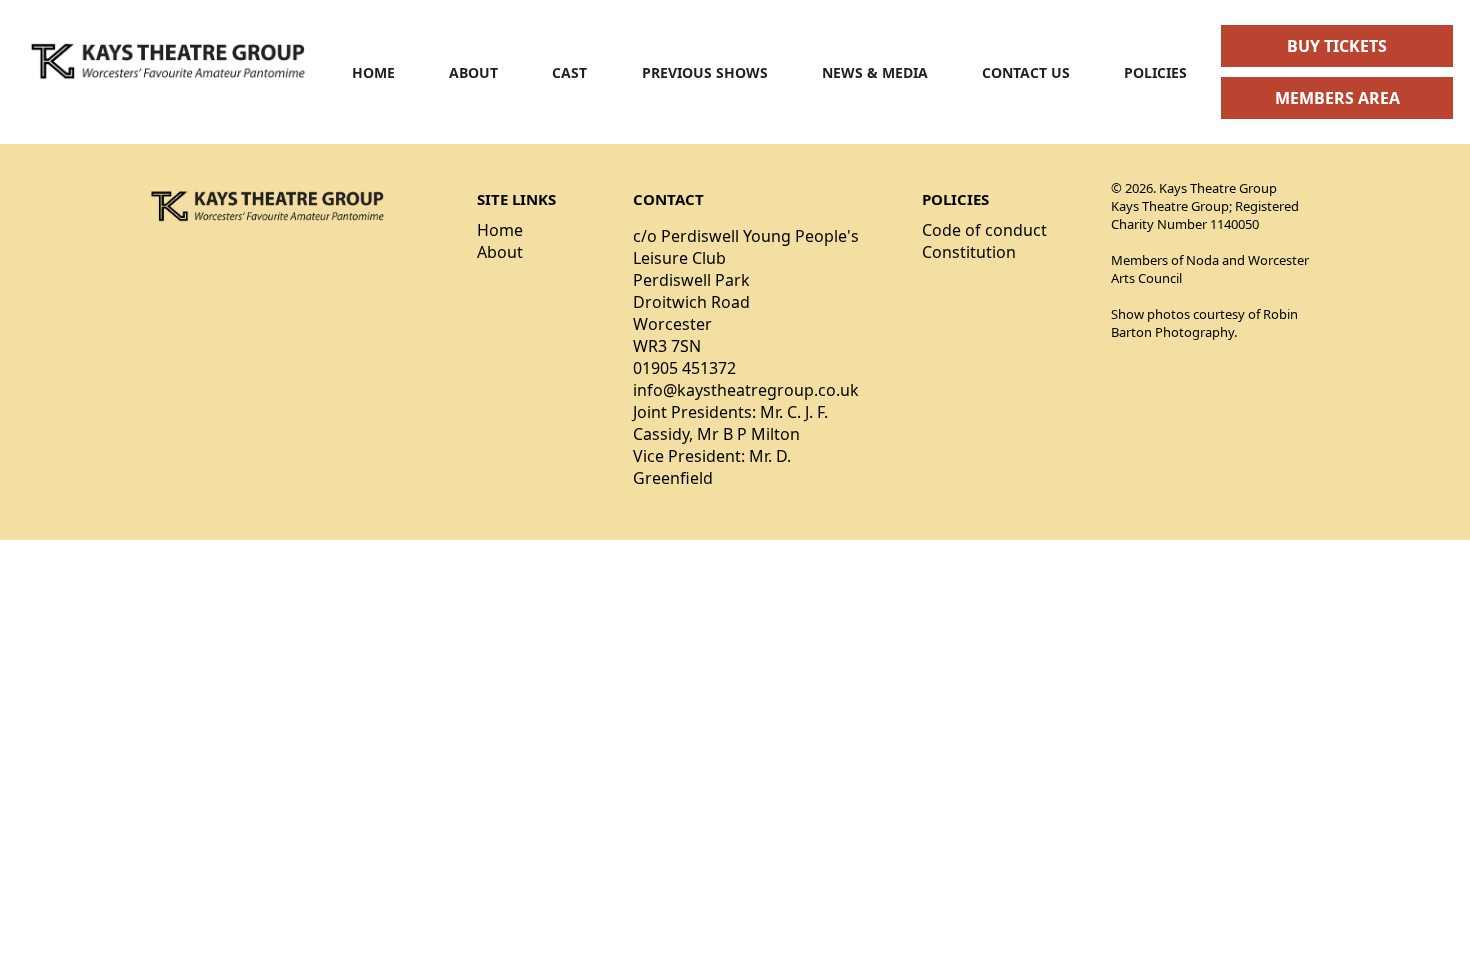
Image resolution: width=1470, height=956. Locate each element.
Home (373, 72)
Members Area (1337, 98)
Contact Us (1026, 72)
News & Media (875, 72)
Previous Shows (705, 72)
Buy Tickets (1337, 46)
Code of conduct (984, 230)
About (473, 72)
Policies (1155, 72)
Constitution (969, 252)
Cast (569, 72)
